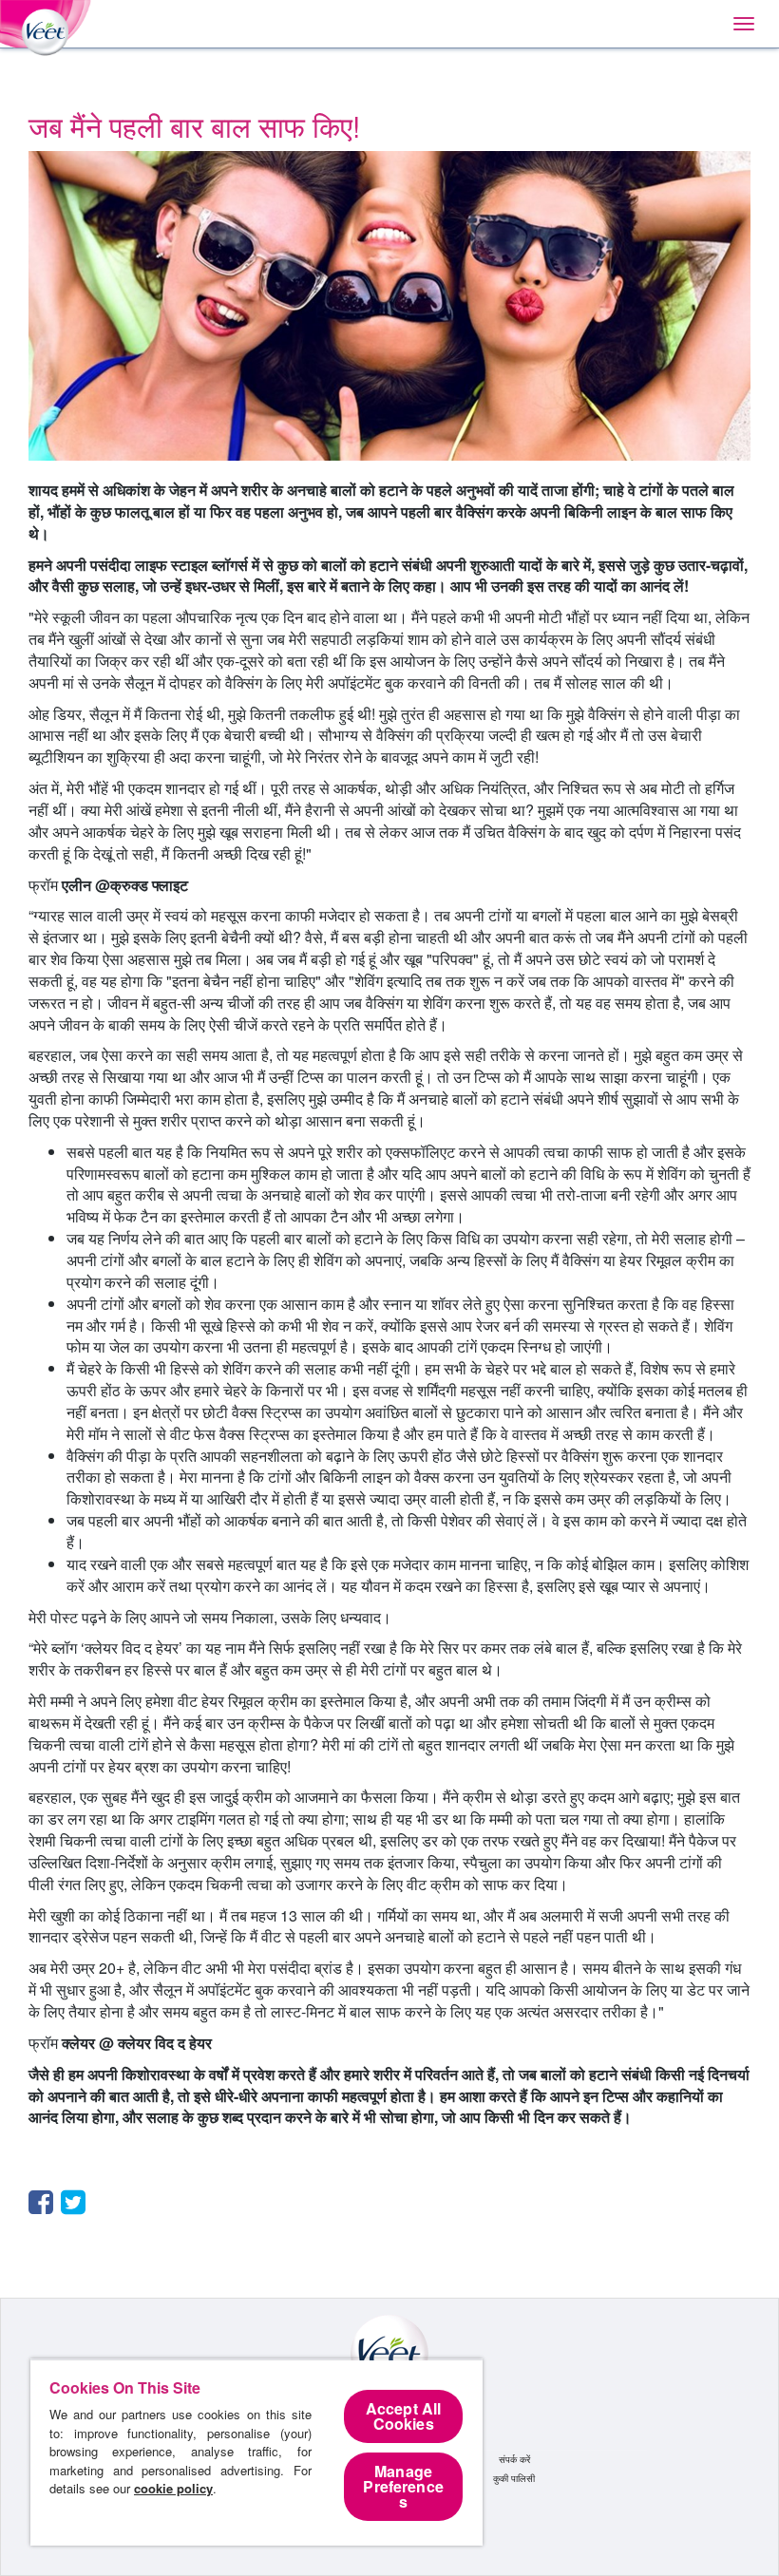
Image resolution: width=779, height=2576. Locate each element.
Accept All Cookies (404, 2416)
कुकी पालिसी (514, 2478)
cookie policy (173, 2488)
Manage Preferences (403, 2486)
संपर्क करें (514, 2459)
